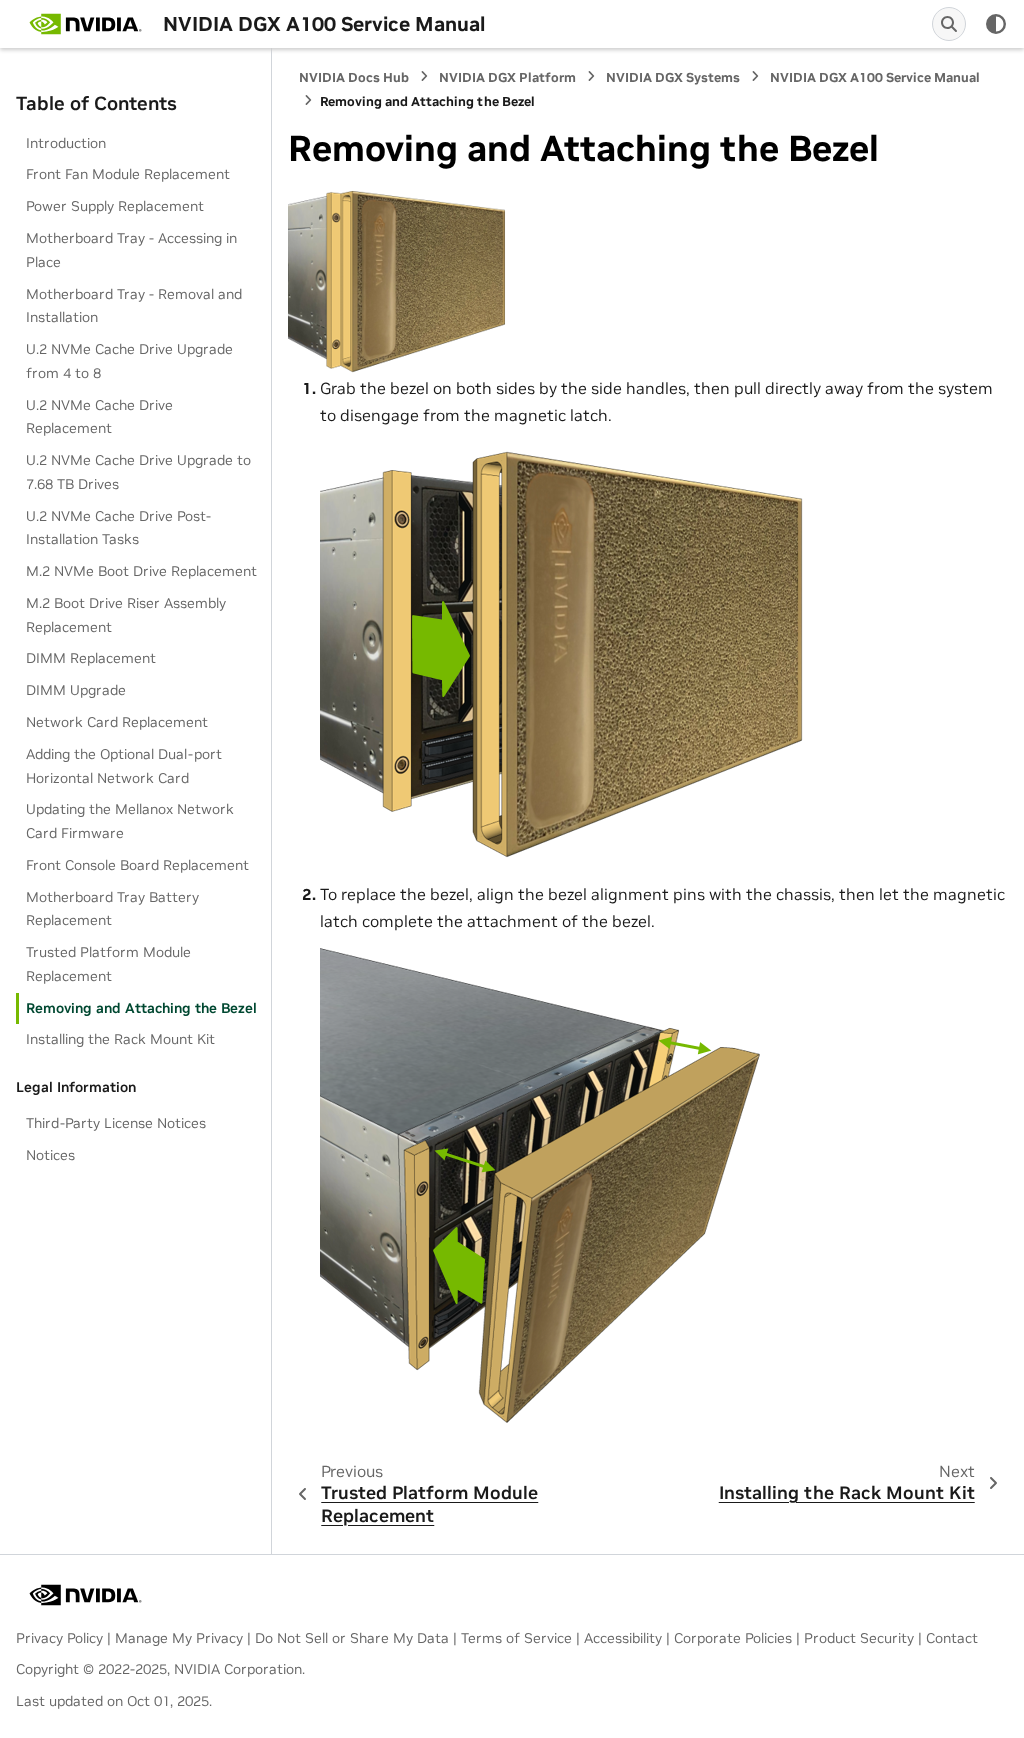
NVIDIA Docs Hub (354, 77)
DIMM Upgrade (76, 690)
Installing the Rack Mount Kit (120, 1039)
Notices (50, 1155)
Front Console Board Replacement (137, 865)
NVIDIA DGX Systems (673, 77)
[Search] (949, 24)
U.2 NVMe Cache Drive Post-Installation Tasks (118, 528)
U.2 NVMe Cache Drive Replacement (99, 417)
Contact (952, 1638)
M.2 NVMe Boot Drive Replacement (141, 571)
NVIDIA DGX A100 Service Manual (875, 77)
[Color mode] (996, 24)
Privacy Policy (59, 1638)
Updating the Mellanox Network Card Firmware (130, 821)
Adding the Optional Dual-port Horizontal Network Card (124, 766)
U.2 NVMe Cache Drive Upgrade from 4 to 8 (129, 361)
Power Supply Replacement (115, 206)
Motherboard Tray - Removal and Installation (134, 306)
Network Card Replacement (117, 722)
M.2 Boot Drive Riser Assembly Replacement (126, 615)
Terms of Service (516, 1638)
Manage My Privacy (179, 1638)
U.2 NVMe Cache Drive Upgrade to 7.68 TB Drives (138, 472)
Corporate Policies (733, 1638)
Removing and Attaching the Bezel (141, 1008)
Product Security (859, 1638)
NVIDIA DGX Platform (507, 77)
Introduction (66, 143)
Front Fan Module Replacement (128, 174)
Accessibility (623, 1638)
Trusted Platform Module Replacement (108, 964)
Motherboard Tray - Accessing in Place (131, 250)
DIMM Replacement (91, 658)
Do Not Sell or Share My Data (352, 1638)
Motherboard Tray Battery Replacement (112, 909)
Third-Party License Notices (116, 1123)
